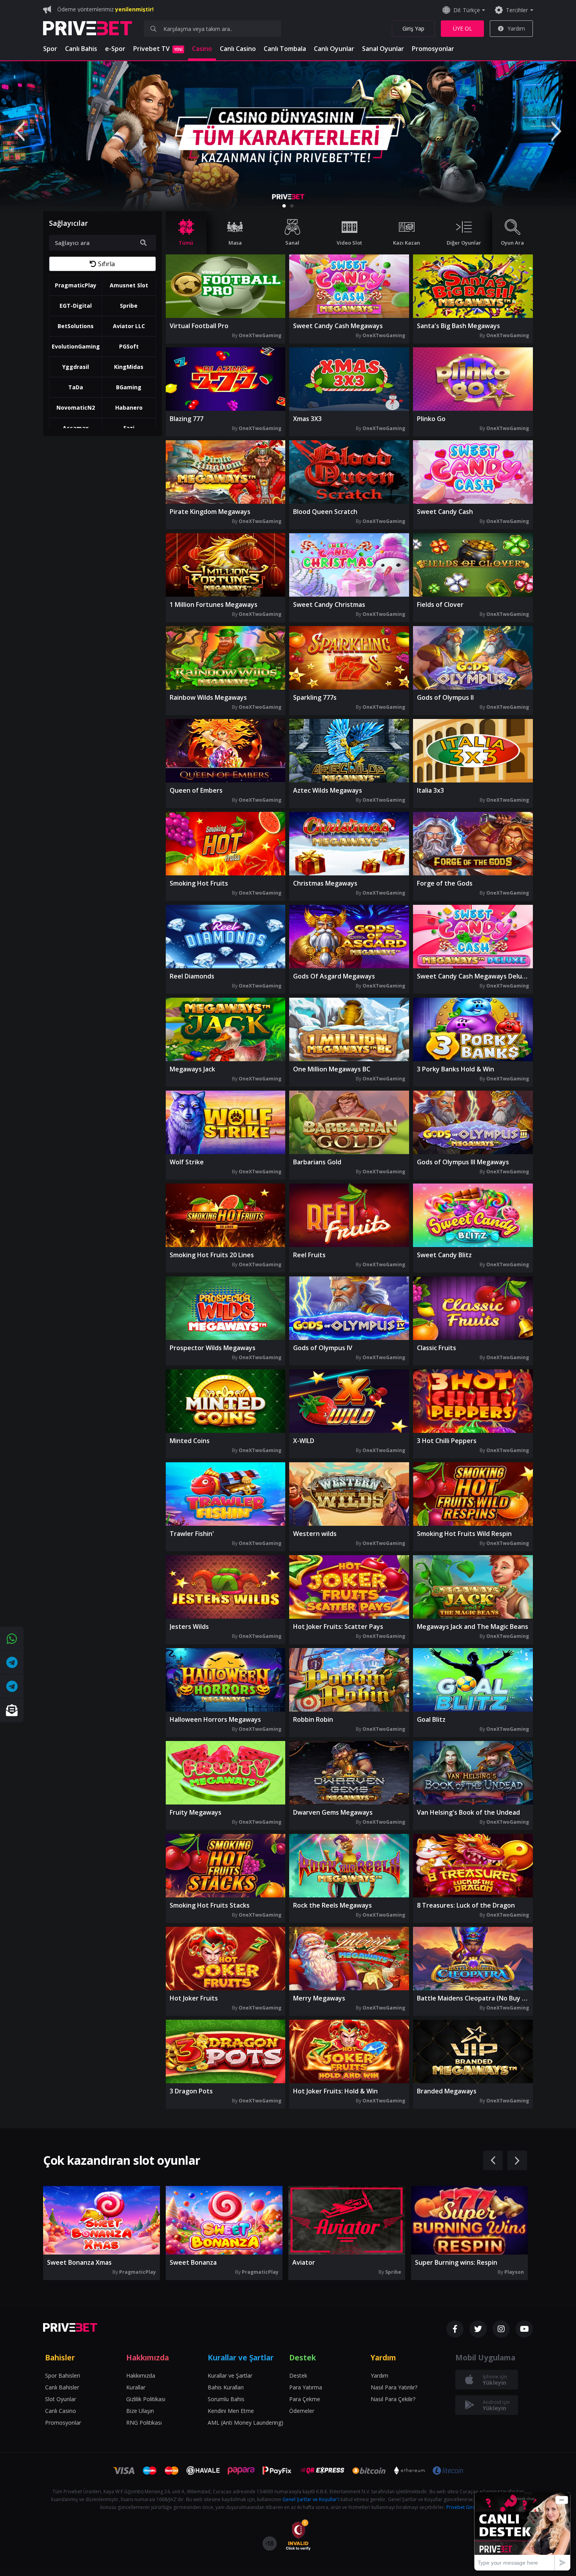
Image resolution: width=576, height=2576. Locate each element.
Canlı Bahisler (62, 2387)
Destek (298, 2375)
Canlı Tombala (285, 49)
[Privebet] (70, 2327)
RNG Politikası (144, 2423)
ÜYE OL (463, 28)
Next (556, 131)
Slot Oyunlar (61, 2399)
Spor (50, 49)
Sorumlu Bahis (226, 2399)
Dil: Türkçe (467, 10)
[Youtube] (524, 2329)
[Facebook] (455, 2329)
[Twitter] (478, 2329)
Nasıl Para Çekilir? (393, 2399)
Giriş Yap (413, 28)
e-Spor (115, 49)
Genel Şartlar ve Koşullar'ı (311, 2499)
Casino (202, 49)
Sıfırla (106, 264)
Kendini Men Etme (231, 2411)
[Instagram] (501, 2329)
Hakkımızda (141, 2375)
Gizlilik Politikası (146, 2399)
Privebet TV (158, 49)
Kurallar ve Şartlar (230, 2375)
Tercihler (517, 10)
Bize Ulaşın (140, 2411)
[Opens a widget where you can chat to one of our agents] (522, 2531)
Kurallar (136, 2387)
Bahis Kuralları (226, 2387)
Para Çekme (305, 2399)
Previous (20, 131)
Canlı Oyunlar (334, 49)
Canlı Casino (238, 49)
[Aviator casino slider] (288, 136)
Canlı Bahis (81, 49)
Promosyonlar (433, 49)
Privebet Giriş (461, 2507)
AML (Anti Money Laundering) (245, 2423)
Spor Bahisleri (62, 2375)
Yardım (516, 28)
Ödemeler (302, 2411)
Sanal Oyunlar (383, 49)
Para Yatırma (306, 2387)
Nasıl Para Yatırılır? (394, 2387)
